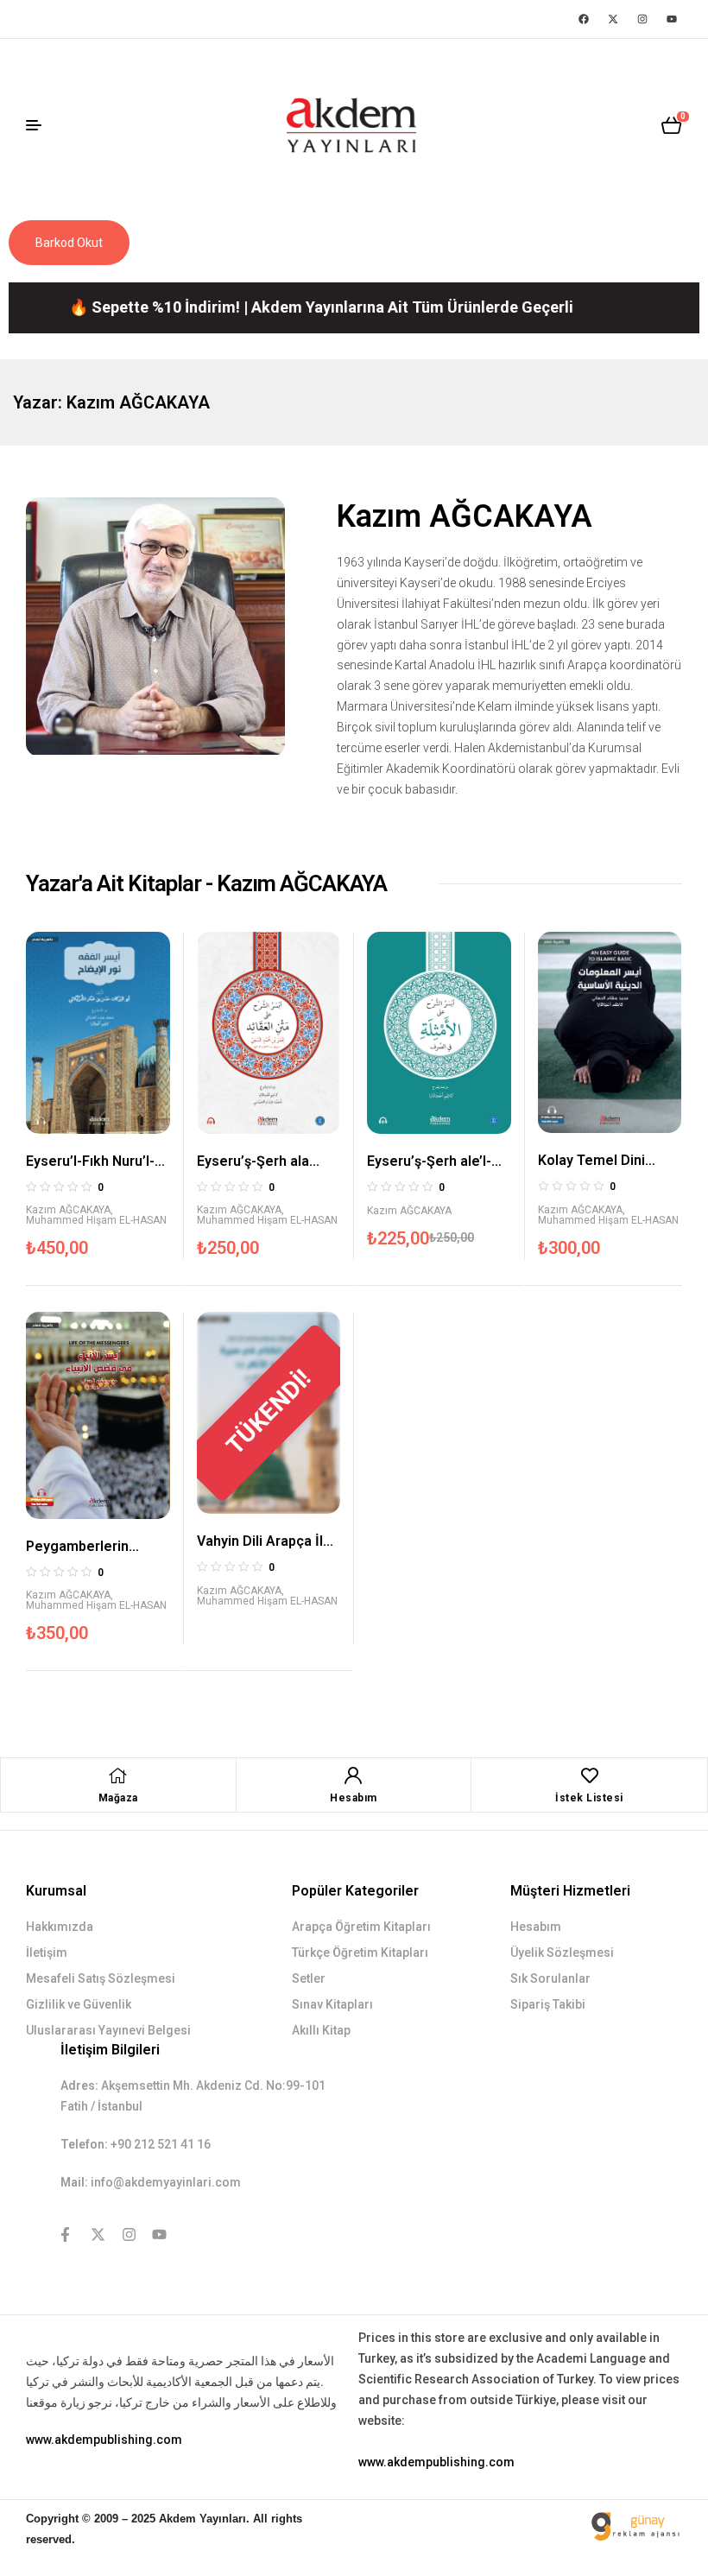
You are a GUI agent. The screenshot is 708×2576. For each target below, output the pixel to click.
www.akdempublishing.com (104, 2440)
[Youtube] (672, 19)
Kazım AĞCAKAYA (68, 1210)
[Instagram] (642, 19)
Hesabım (354, 1798)
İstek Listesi (589, 1798)
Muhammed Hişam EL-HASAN (96, 1220)
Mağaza (118, 1798)
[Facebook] (584, 19)
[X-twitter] (613, 19)
